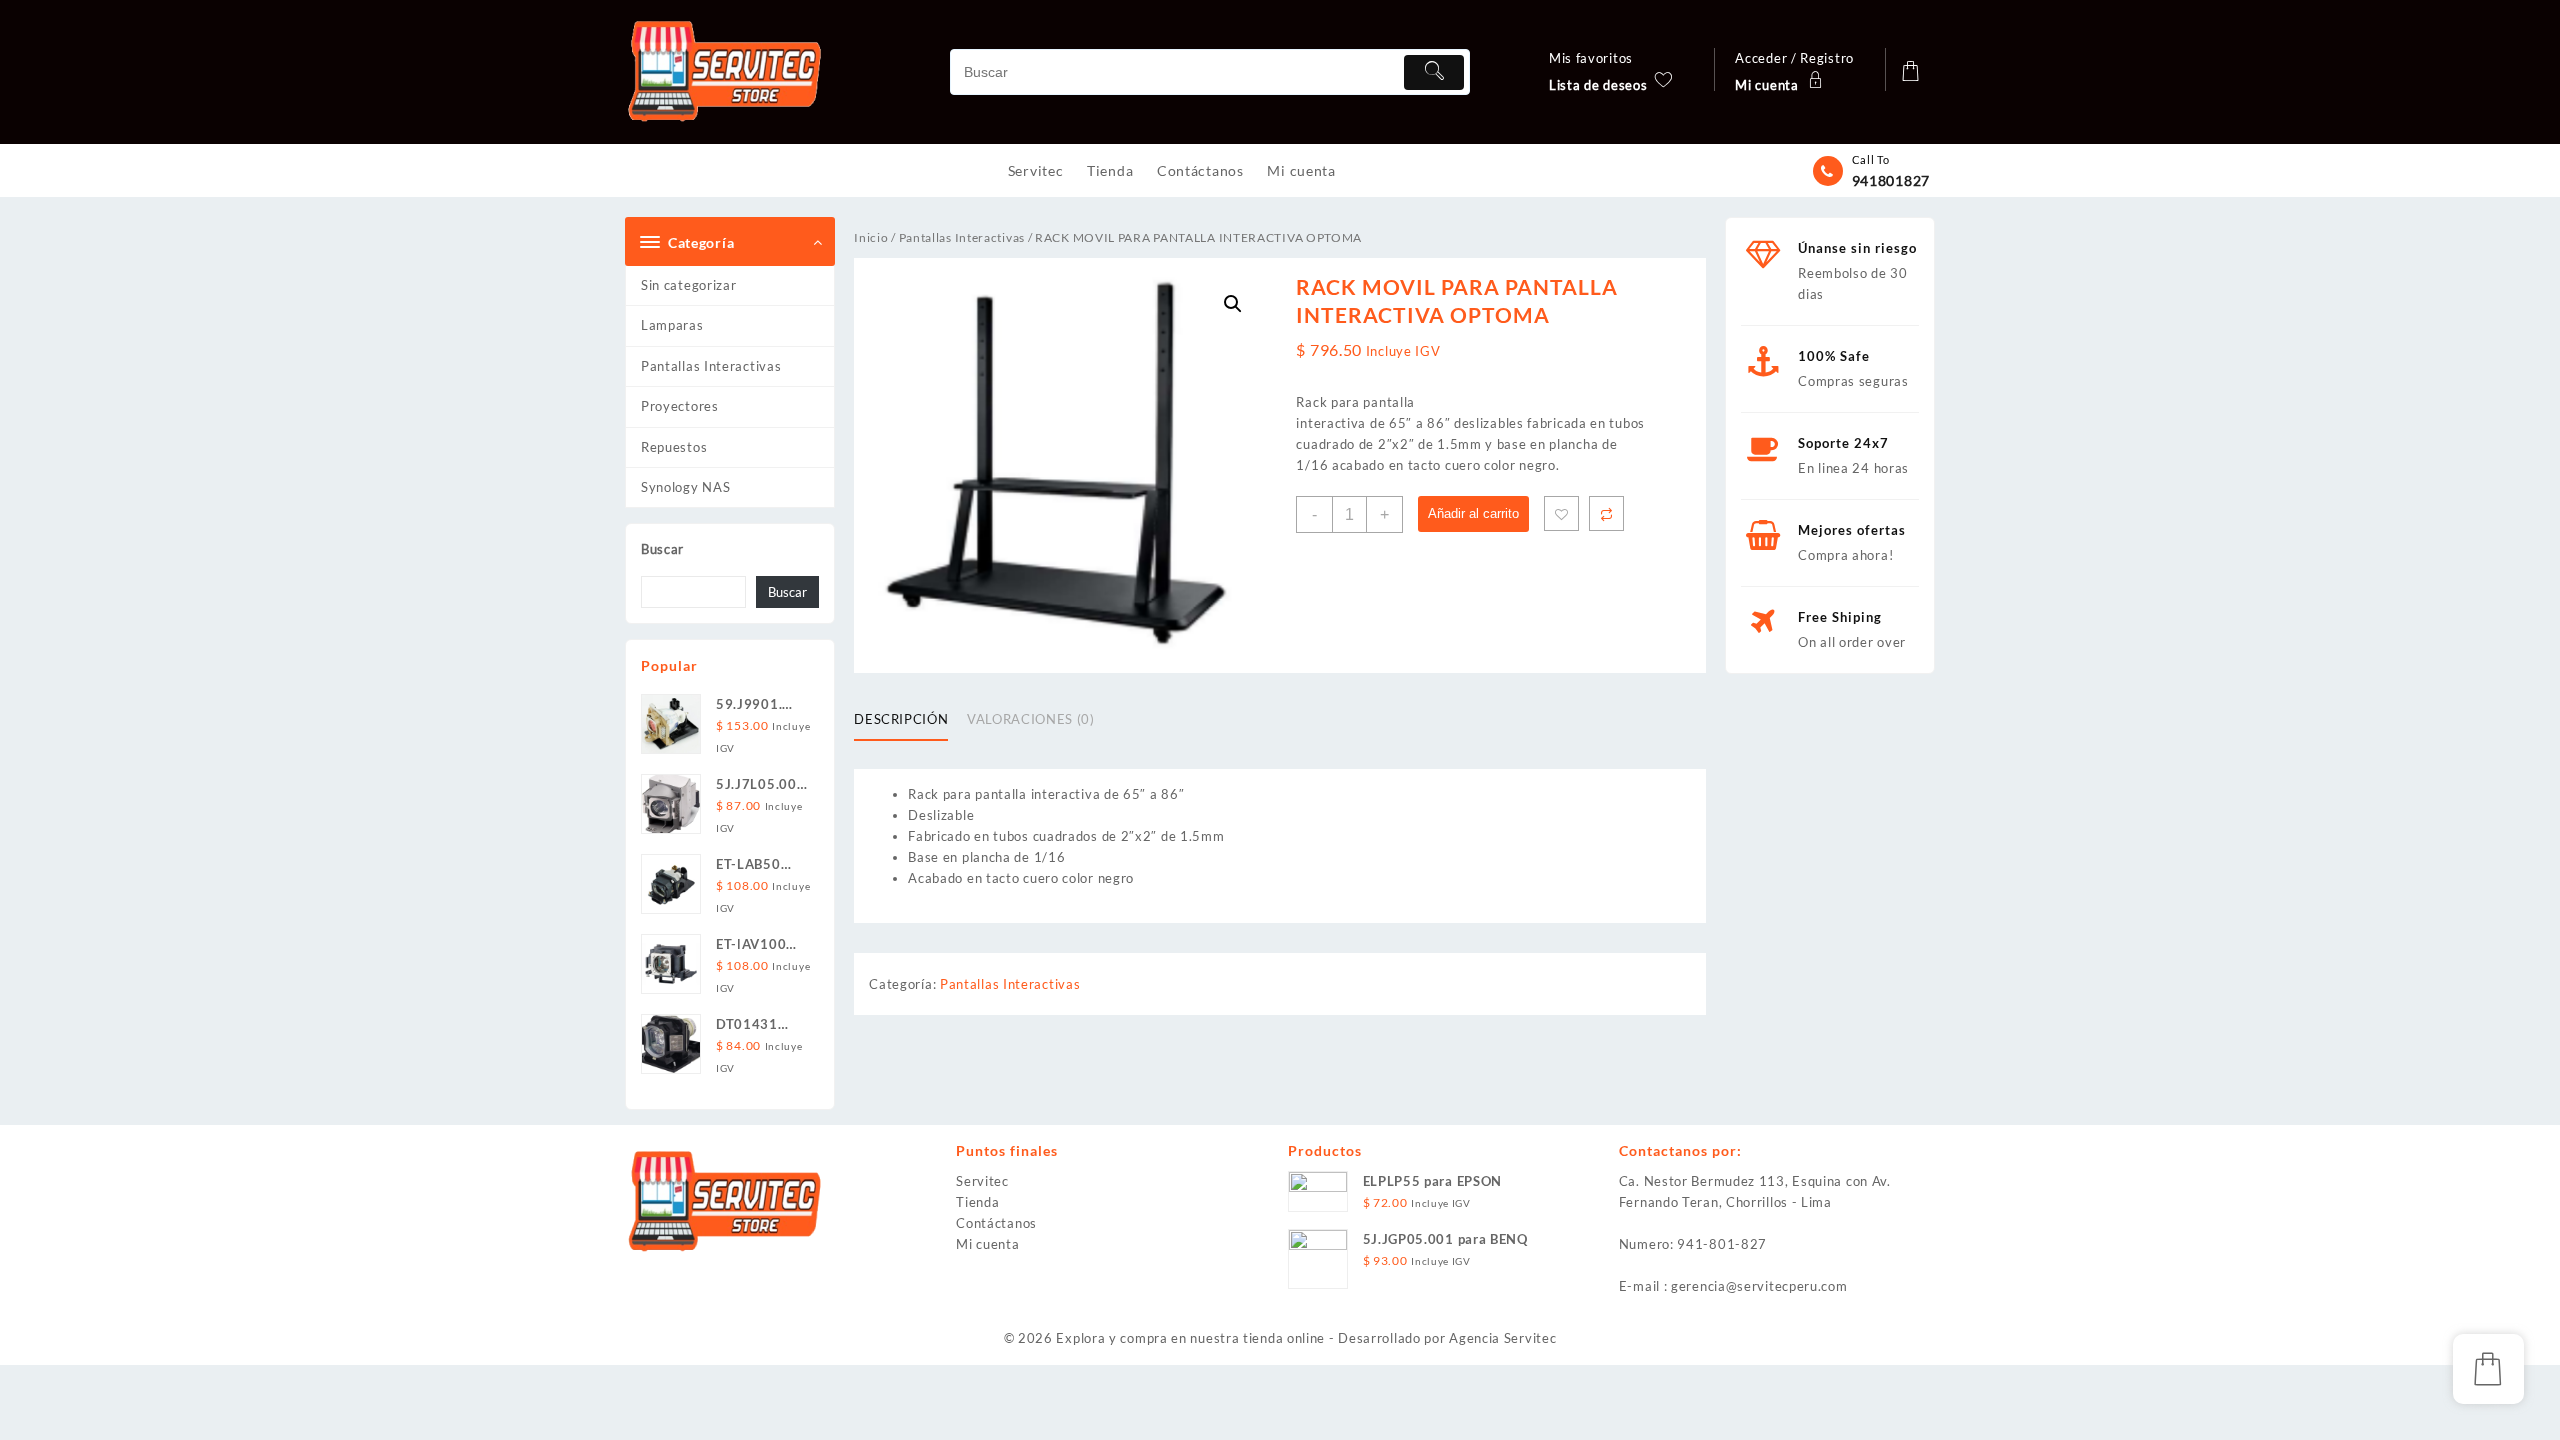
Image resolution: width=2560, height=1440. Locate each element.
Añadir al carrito (1473, 513)
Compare (1606, 513)
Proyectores (680, 406)
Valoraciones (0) (1030, 719)
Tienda (977, 1202)
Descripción (901, 719)
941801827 (1891, 180)
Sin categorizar (689, 285)
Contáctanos (996, 1223)
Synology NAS (685, 487)
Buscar (662, 549)
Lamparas (672, 325)
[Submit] (1434, 72)
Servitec (982, 1181)
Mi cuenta (987, 1244)
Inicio (871, 237)
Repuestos (674, 447)
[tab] (908, 721)
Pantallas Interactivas (711, 366)
